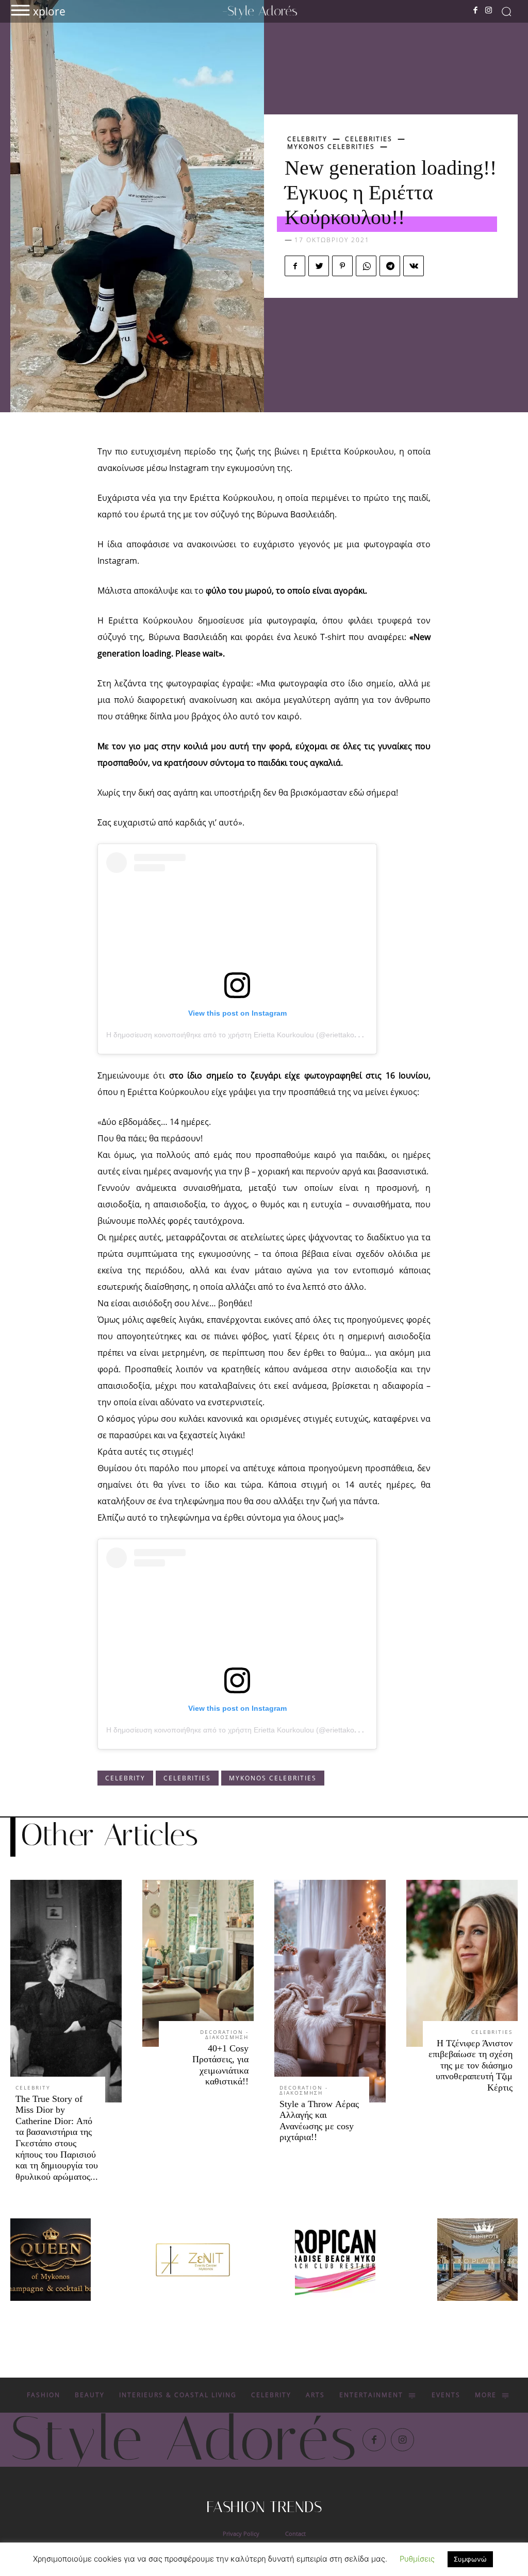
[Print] (335, 2260)
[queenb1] (51, 2260)
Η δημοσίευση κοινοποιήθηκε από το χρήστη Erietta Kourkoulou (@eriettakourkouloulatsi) (252, 1035)
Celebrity (307, 139)
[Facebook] (475, 11)
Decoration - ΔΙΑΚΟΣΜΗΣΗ (224, 2034)
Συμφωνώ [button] (470, 2559)
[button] (506, 11)
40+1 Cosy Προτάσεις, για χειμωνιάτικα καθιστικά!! (220, 2065)
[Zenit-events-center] (193, 2260)
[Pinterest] (342, 266)
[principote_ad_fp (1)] (477, 2260)
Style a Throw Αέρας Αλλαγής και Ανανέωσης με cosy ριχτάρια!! (319, 2121)
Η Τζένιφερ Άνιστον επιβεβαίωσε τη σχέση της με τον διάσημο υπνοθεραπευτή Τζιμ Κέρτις (471, 2065)
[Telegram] (390, 266)
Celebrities (369, 139)
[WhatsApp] (366, 266)
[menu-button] (20, 10)
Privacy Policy (241, 2533)
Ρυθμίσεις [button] (417, 2559)
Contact (295, 2533)
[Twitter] (319, 266)
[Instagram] (488, 11)
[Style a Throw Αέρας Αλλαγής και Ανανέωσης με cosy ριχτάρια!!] (330, 1991)
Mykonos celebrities (331, 147)
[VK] (414, 266)
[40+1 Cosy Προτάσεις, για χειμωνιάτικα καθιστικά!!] (198, 1963)
